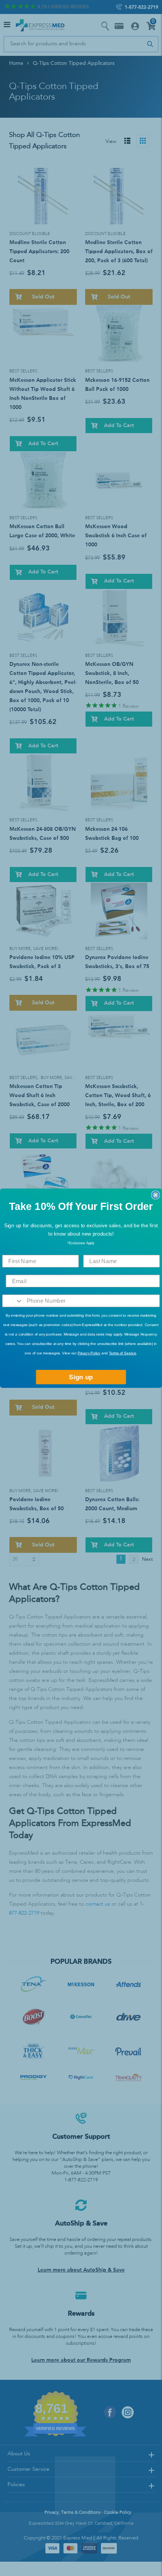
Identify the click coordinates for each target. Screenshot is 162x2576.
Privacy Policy (89, 1353)
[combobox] (13, 1301)
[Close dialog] (155, 1195)
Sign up (81, 1377)
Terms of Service (123, 1353)
